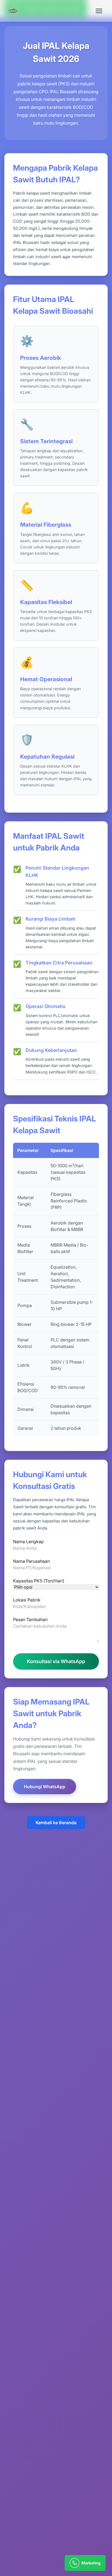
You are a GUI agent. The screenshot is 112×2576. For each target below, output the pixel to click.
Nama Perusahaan (31, 1561)
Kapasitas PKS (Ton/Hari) (39, 1581)
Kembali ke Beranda (56, 1823)
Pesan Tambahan (30, 1619)
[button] (99, 11)
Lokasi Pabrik (27, 1600)
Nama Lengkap (28, 1542)
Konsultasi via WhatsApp (56, 1661)
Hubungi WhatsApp (45, 1787)
